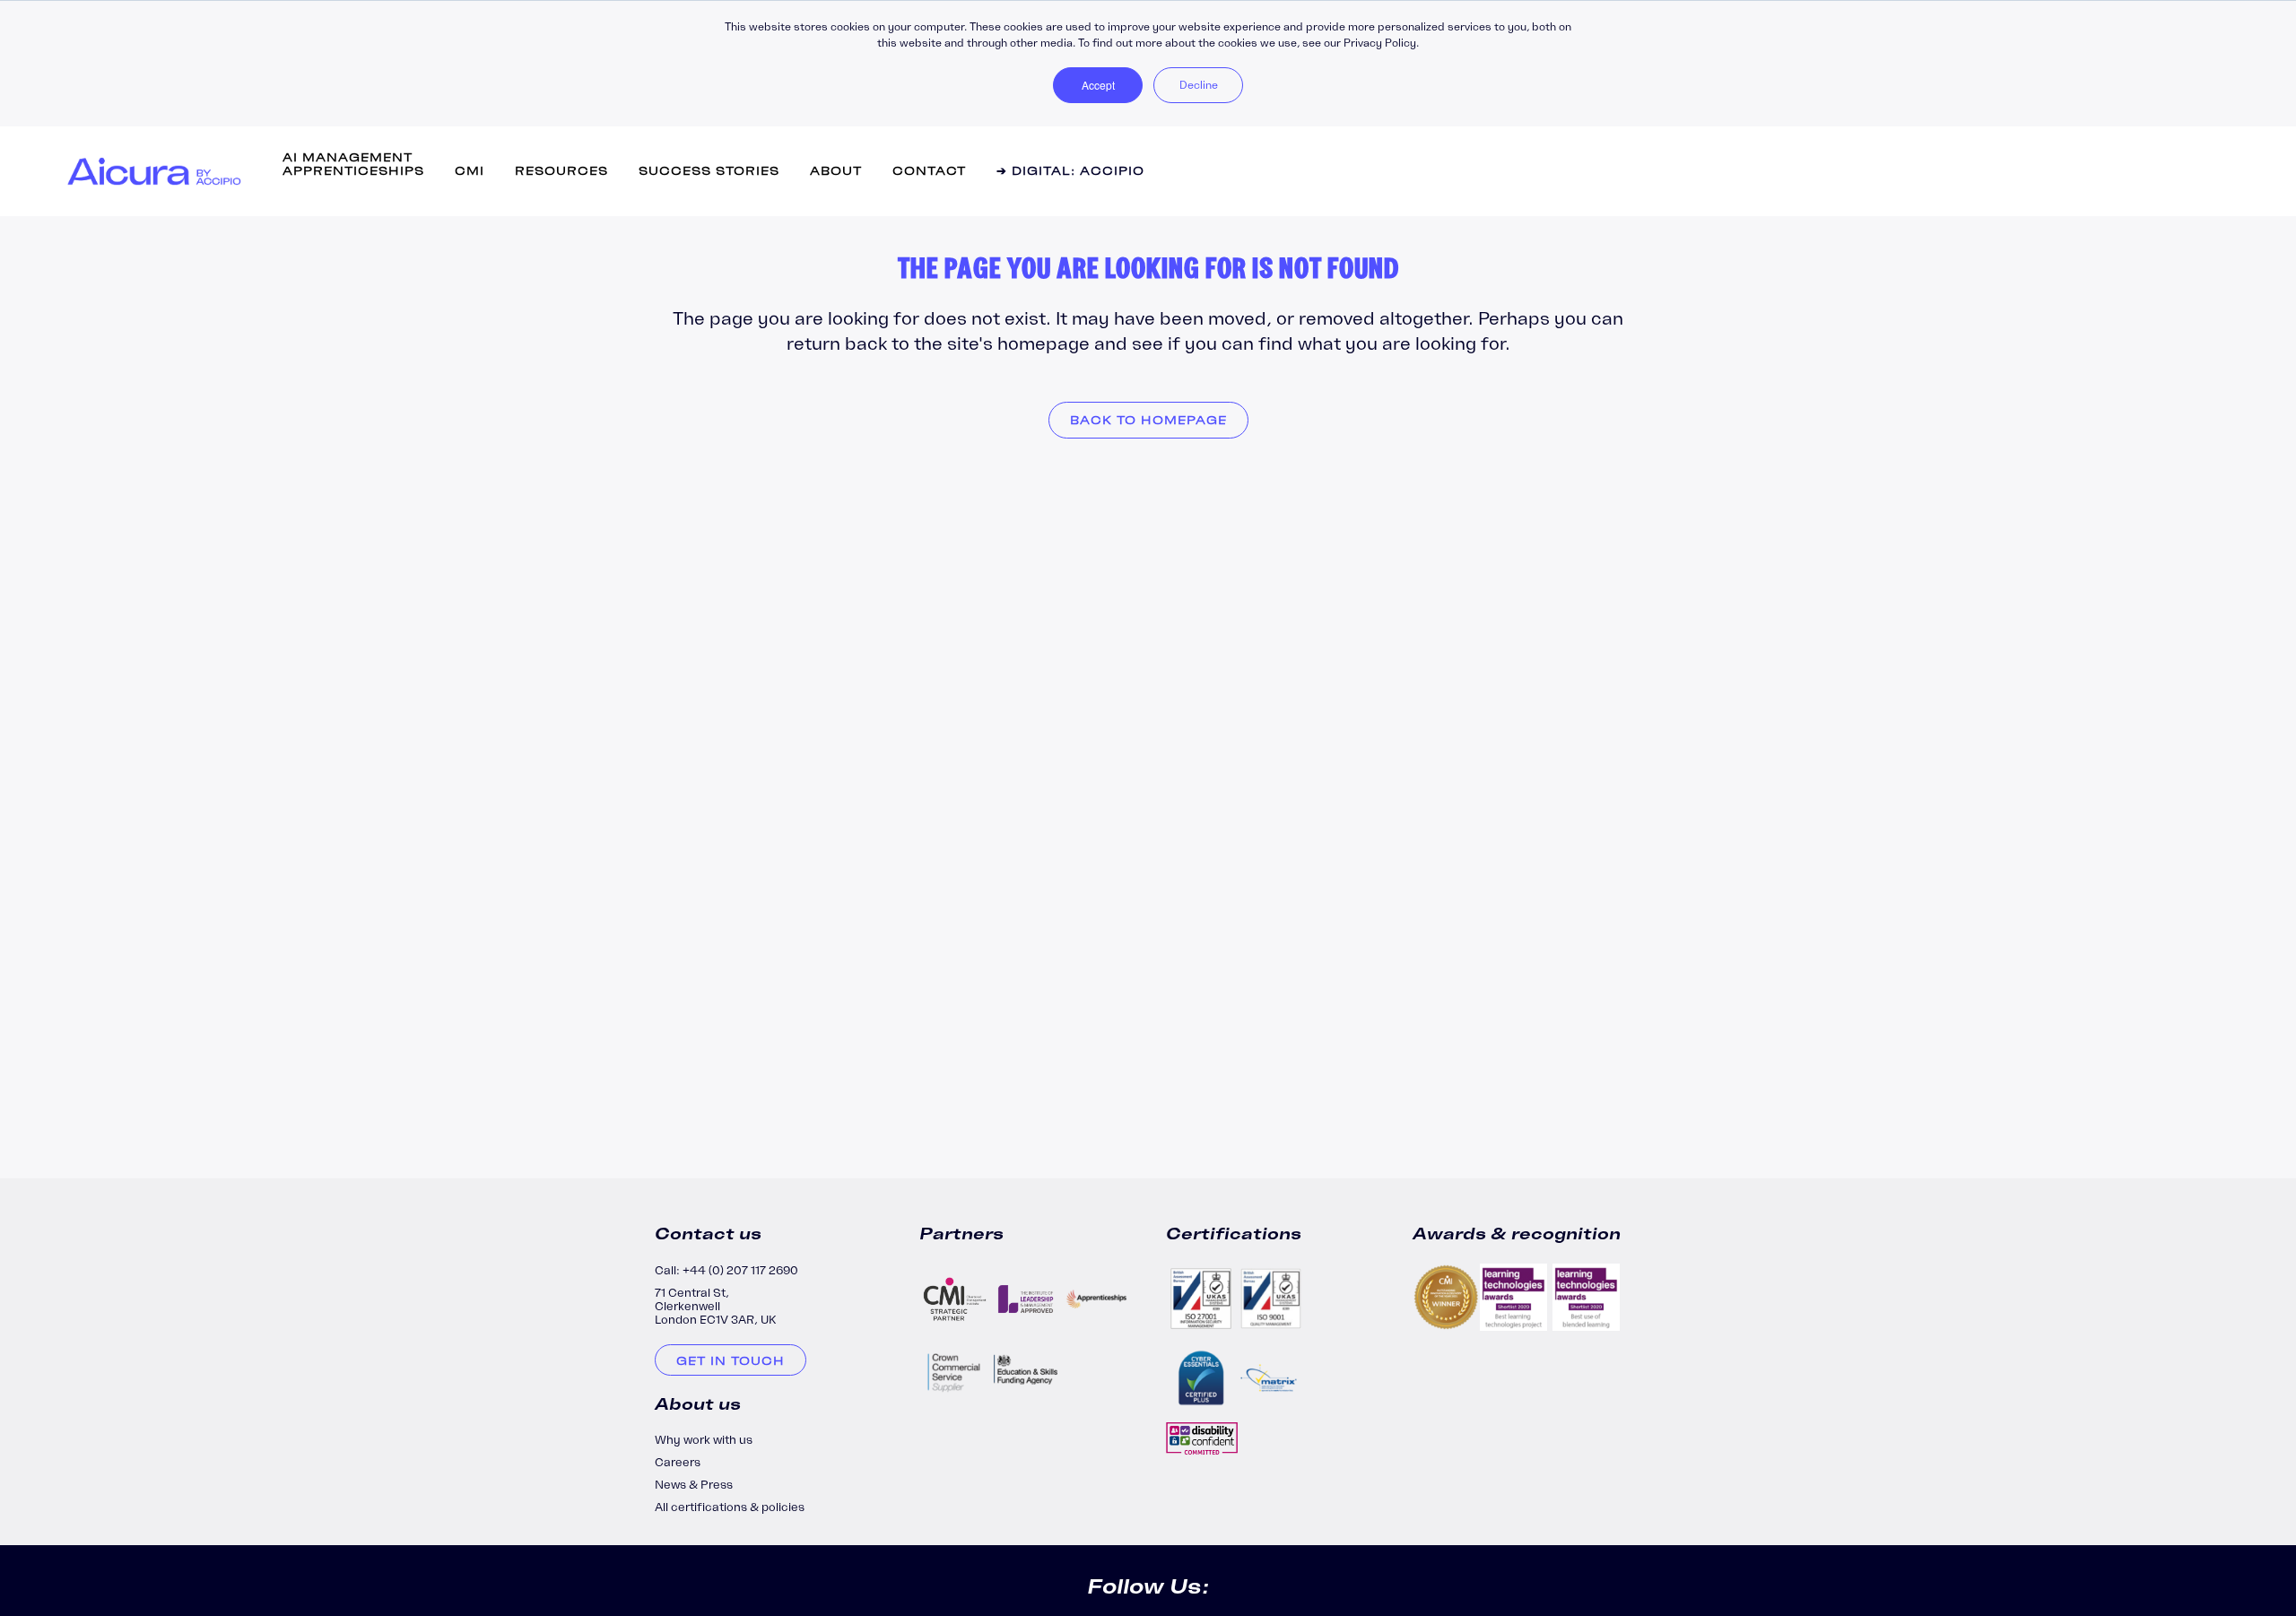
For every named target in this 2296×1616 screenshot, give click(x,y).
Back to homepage (1148, 420)
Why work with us (704, 1440)
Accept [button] (1098, 85)
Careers (678, 1462)
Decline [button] (1199, 85)
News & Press (694, 1485)
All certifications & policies (730, 1507)
